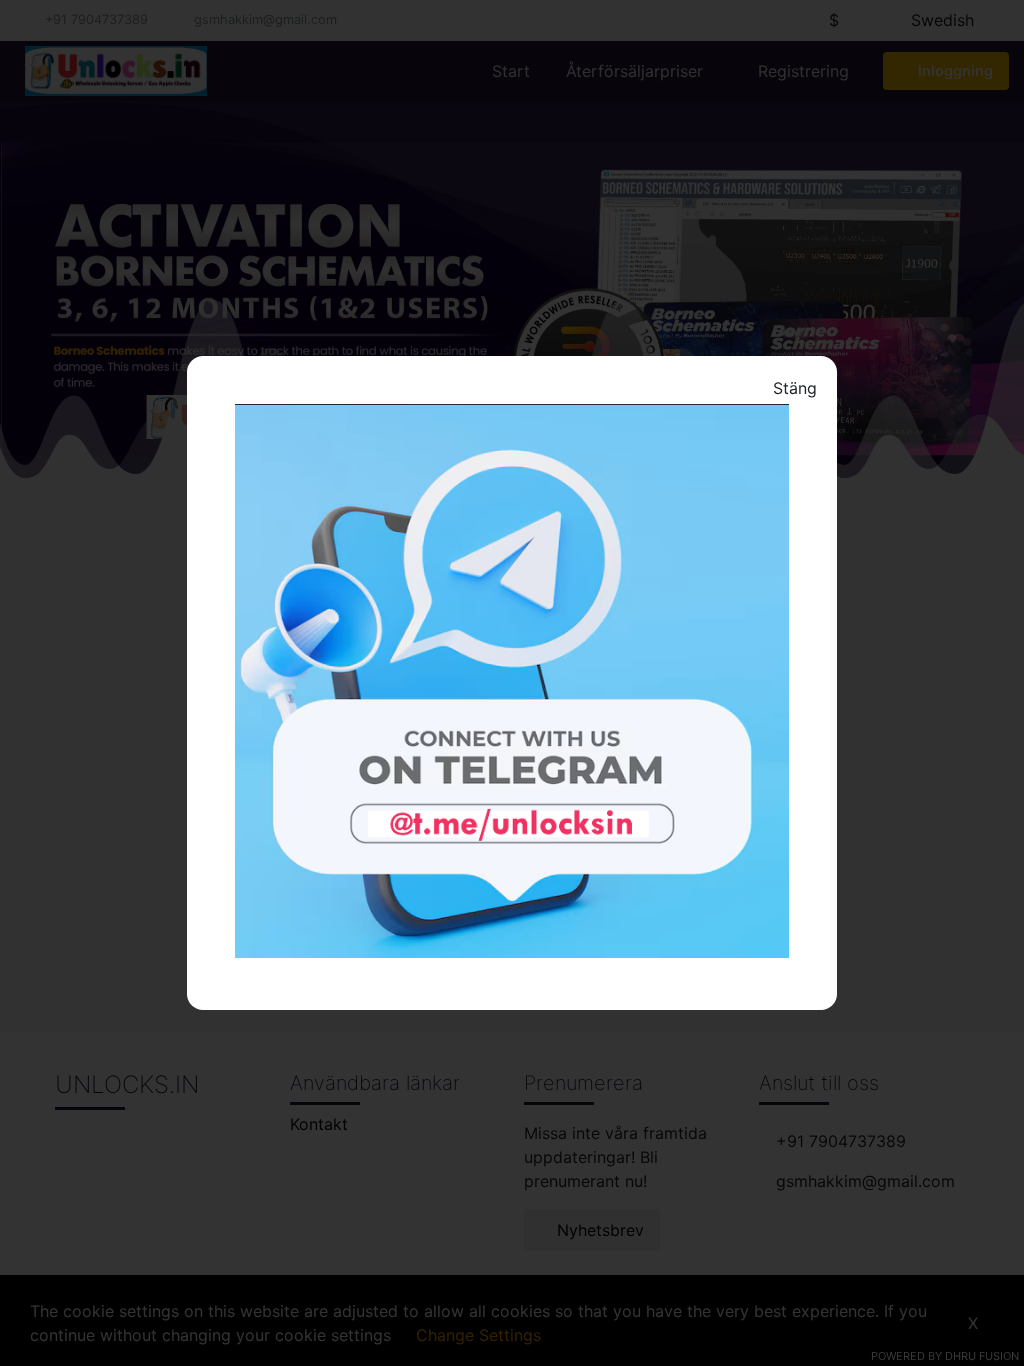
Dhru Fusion (982, 1356)
